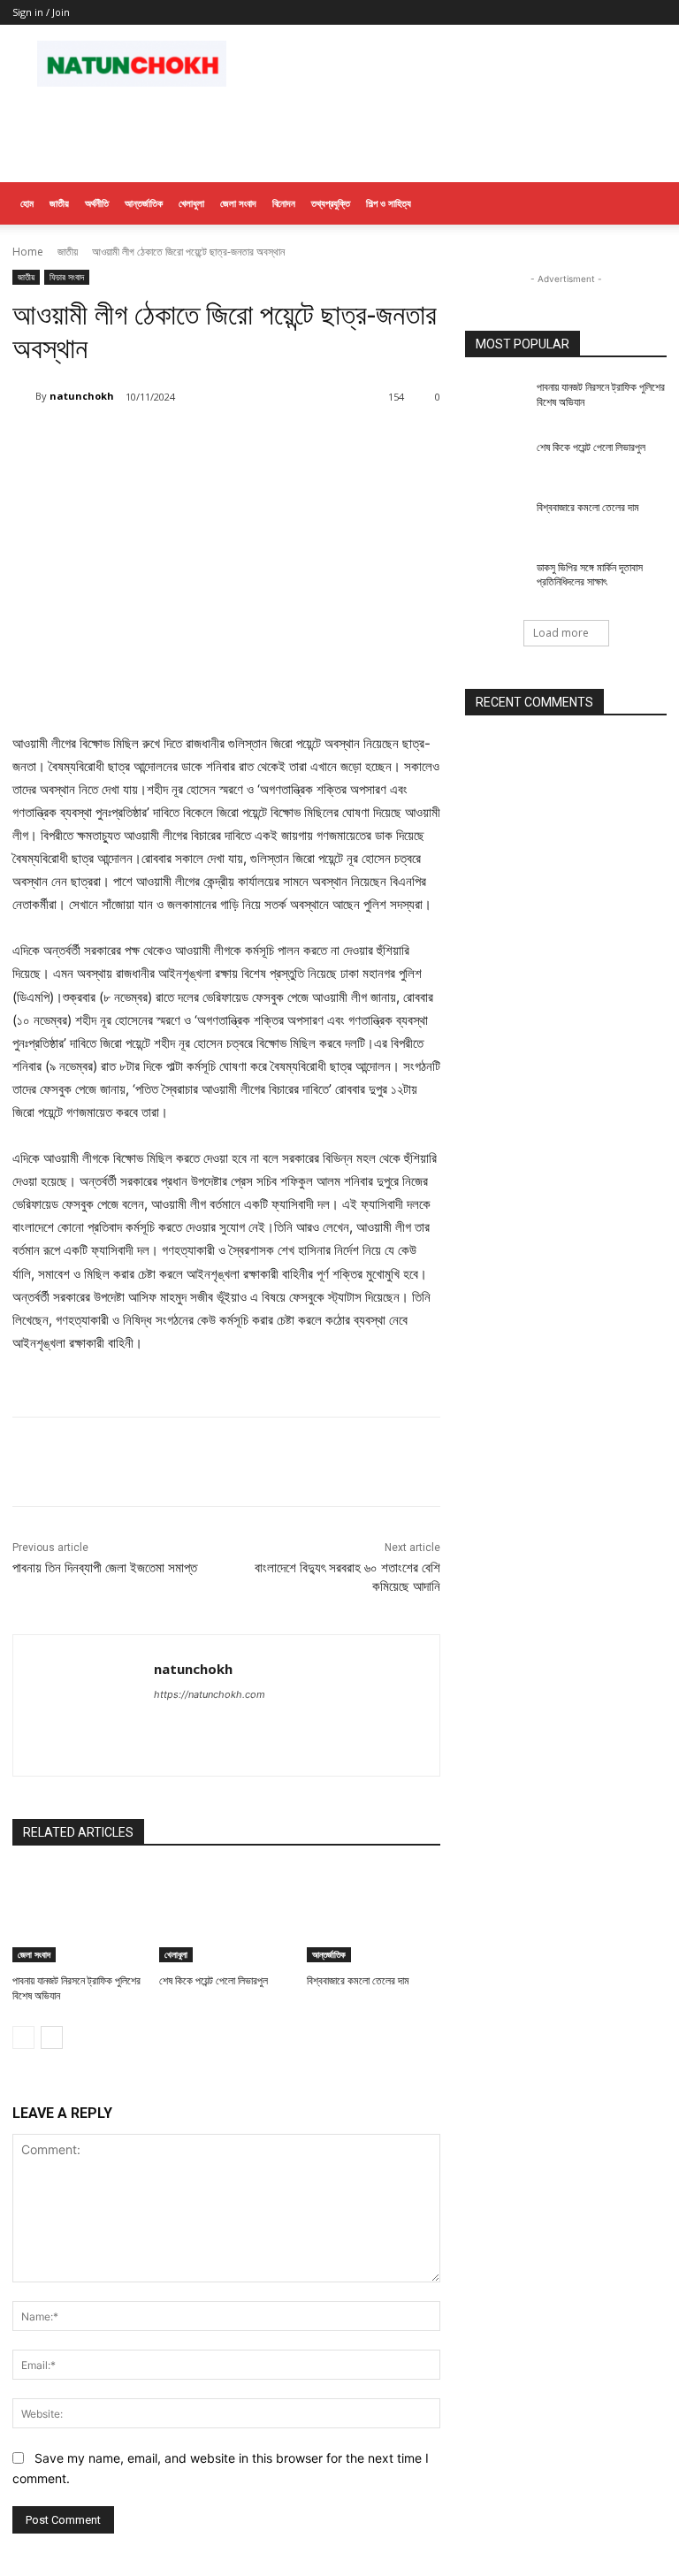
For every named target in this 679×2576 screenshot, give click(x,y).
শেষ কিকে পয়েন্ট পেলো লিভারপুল (214, 1981)
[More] (303, 442)
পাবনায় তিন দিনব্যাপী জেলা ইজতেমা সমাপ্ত (105, 1568)
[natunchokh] (24, 396)
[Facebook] (140, 442)
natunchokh (82, 396)
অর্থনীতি (97, 203)
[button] (645, 204)
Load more (561, 633)
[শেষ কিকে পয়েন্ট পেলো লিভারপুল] (226, 1915)
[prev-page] (23, 2037)
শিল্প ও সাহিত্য (389, 203)
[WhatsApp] (262, 442)
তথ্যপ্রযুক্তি (331, 203)
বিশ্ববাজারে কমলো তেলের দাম (358, 1981)
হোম (27, 203)
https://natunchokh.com (210, 1694)
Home (28, 252)
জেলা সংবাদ (238, 203)
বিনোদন (284, 203)
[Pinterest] (221, 442)
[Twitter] (180, 442)
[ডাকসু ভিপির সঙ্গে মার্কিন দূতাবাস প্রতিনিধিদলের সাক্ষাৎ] (495, 582)
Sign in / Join (41, 12)
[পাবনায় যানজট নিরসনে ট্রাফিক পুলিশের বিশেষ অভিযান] (79, 1915)
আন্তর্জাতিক (144, 203)
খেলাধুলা (191, 203)
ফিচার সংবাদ (67, 277)
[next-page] (52, 2037)
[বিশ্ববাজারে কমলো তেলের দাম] (374, 1915)
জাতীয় (59, 203)
